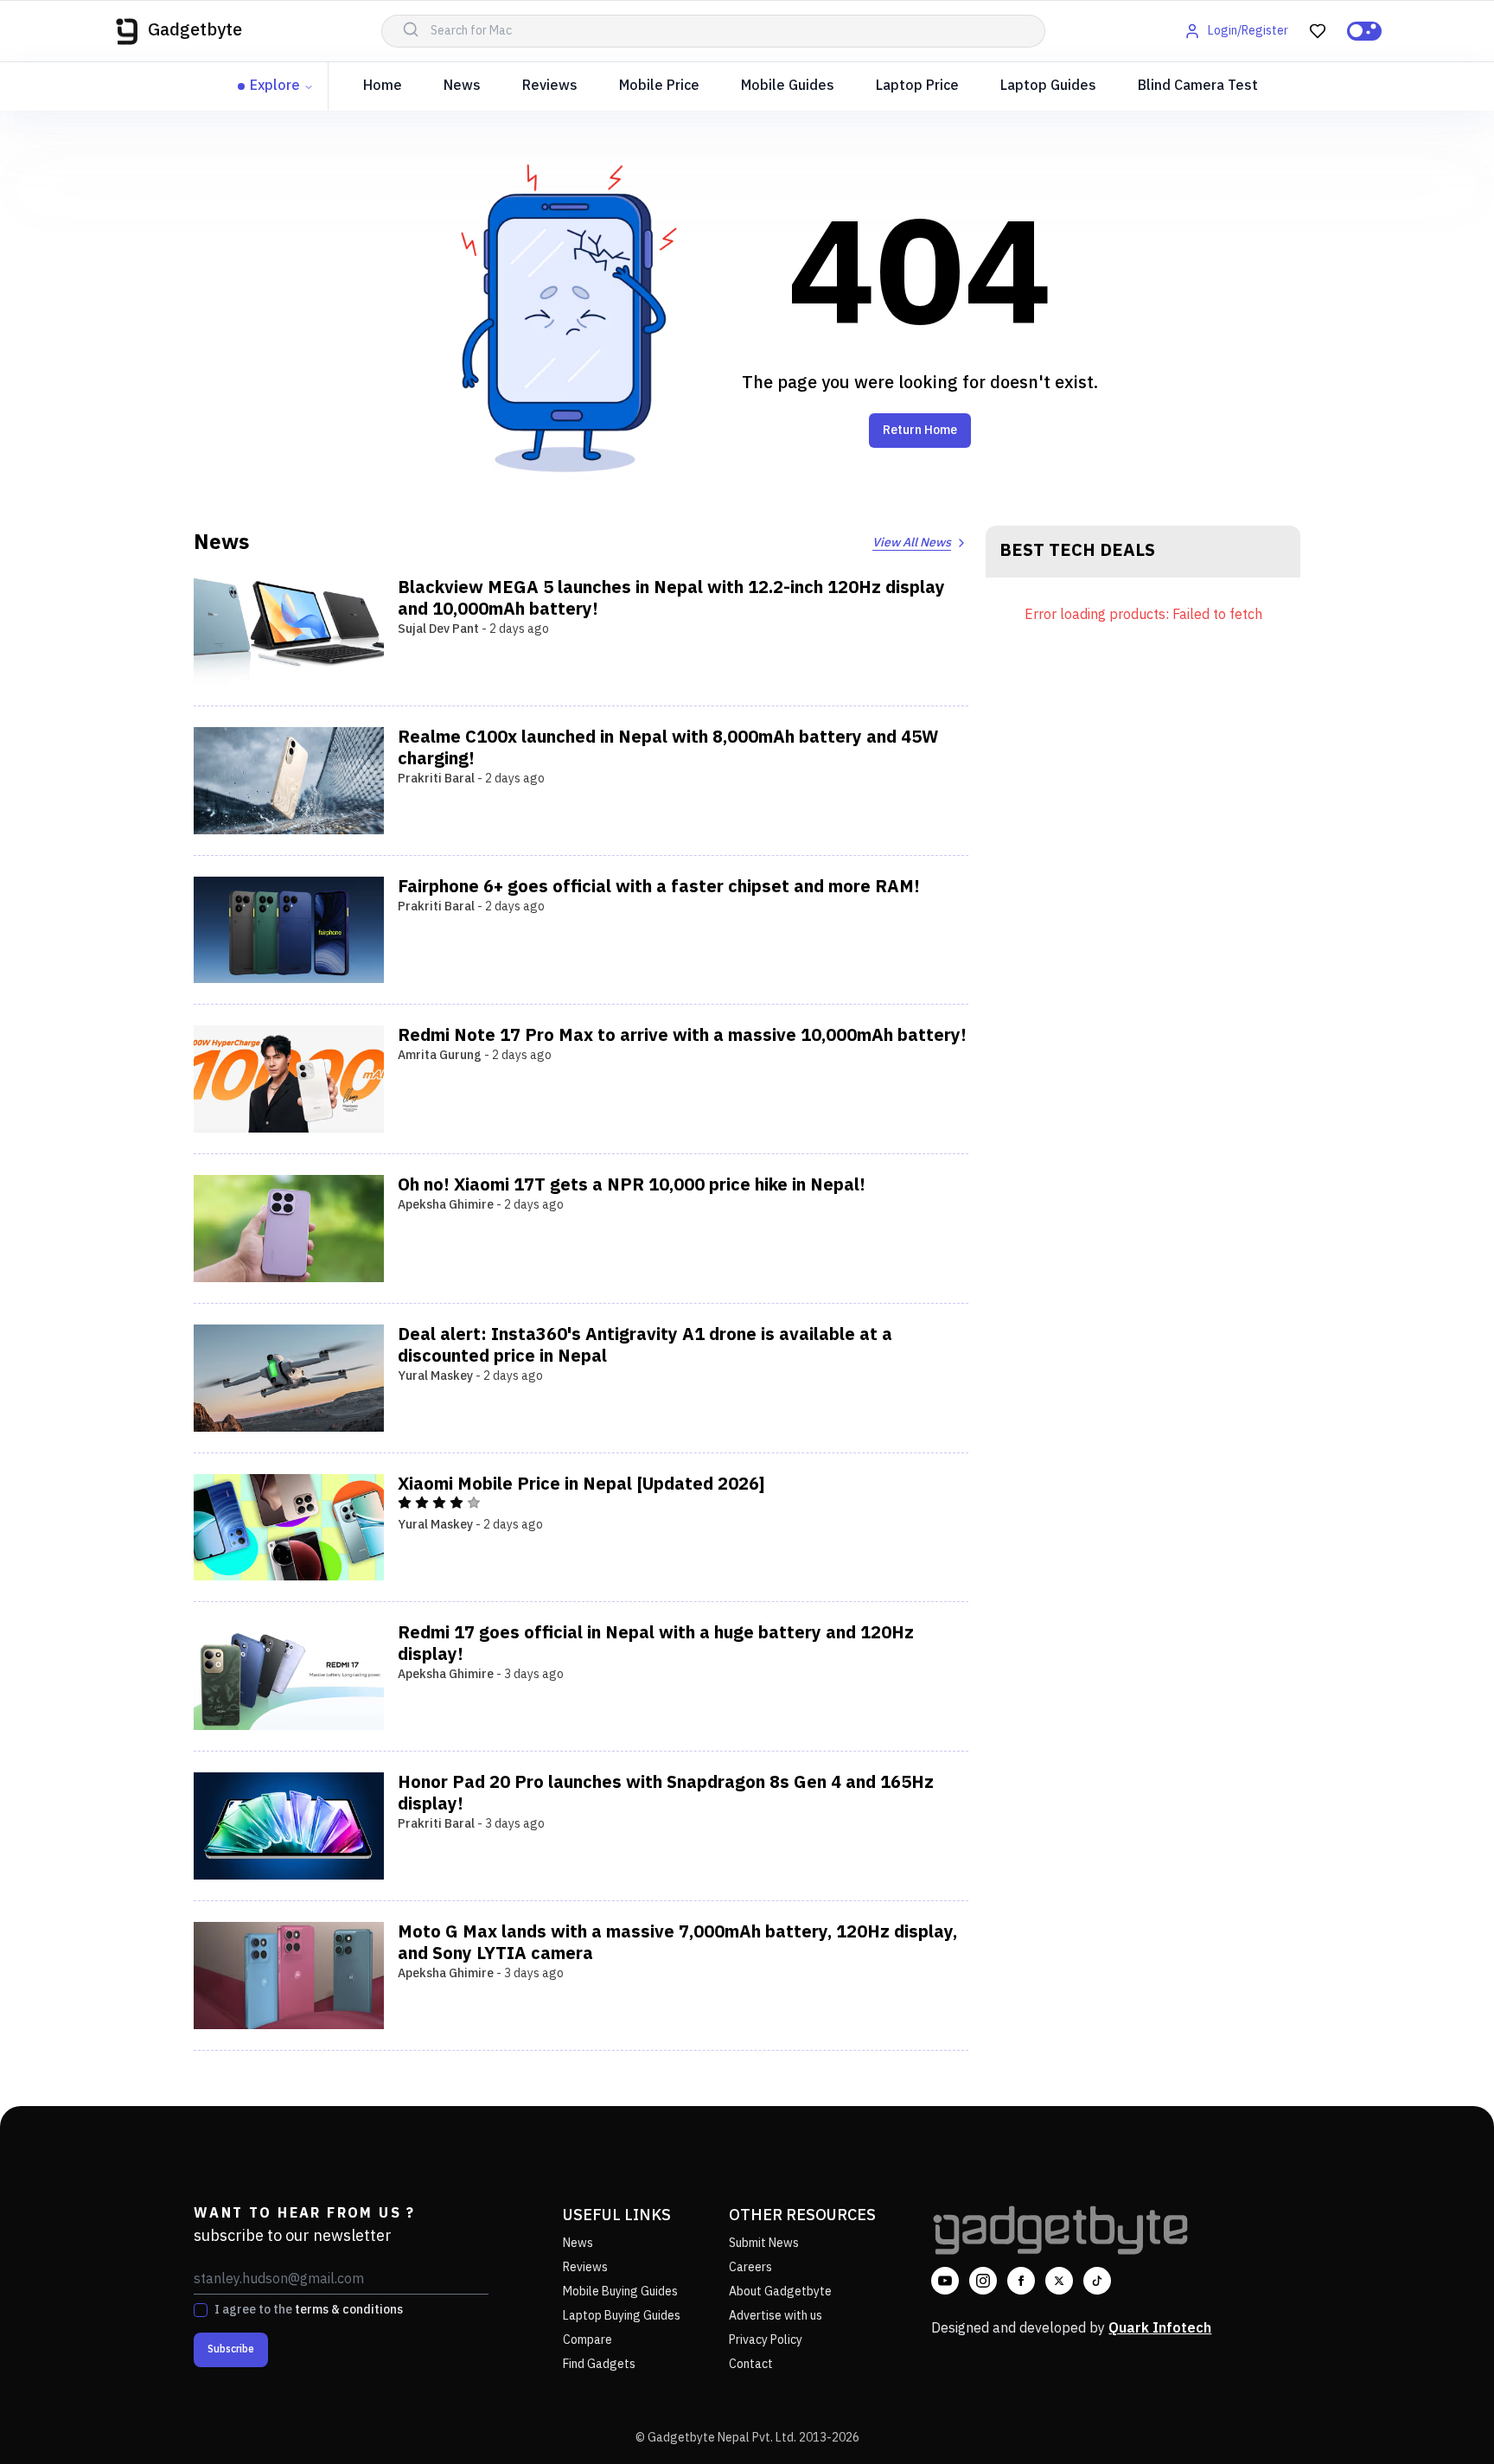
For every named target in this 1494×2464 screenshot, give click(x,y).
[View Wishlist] (1318, 31)
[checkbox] (201, 2310)
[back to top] (1442, 2419)
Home (383, 86)
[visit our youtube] (945, 2281)
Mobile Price (659, 86)
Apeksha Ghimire (446, 1205)
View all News (912, 543)
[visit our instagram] (983, 2281)
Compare (587, 2340)
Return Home (920, 430)
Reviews (550, 86)
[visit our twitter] (1059, 2281)
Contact (751, 2364)
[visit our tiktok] (1097, 2281)
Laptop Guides (1048, 86)
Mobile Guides (788, 86)
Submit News (764, 2243)
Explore (275, 86)
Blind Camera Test (1198, 86)
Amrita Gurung (440, 1055)
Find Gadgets (599, 2364)
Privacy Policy (766, 2340)
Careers (750, 2267)
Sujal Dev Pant (438, 629)
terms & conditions (349, 2310)
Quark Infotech (1160, 2329)
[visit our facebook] (1021, 2281)
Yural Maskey (435, 1376)
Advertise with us (776, 2316)
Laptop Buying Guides (622, 2316)
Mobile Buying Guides (620, 2292)
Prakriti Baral (436, 779)
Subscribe (231, 2349)
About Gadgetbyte (780, 2292)
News (462, 86)
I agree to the (309, 2310)
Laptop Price (917, 86)
